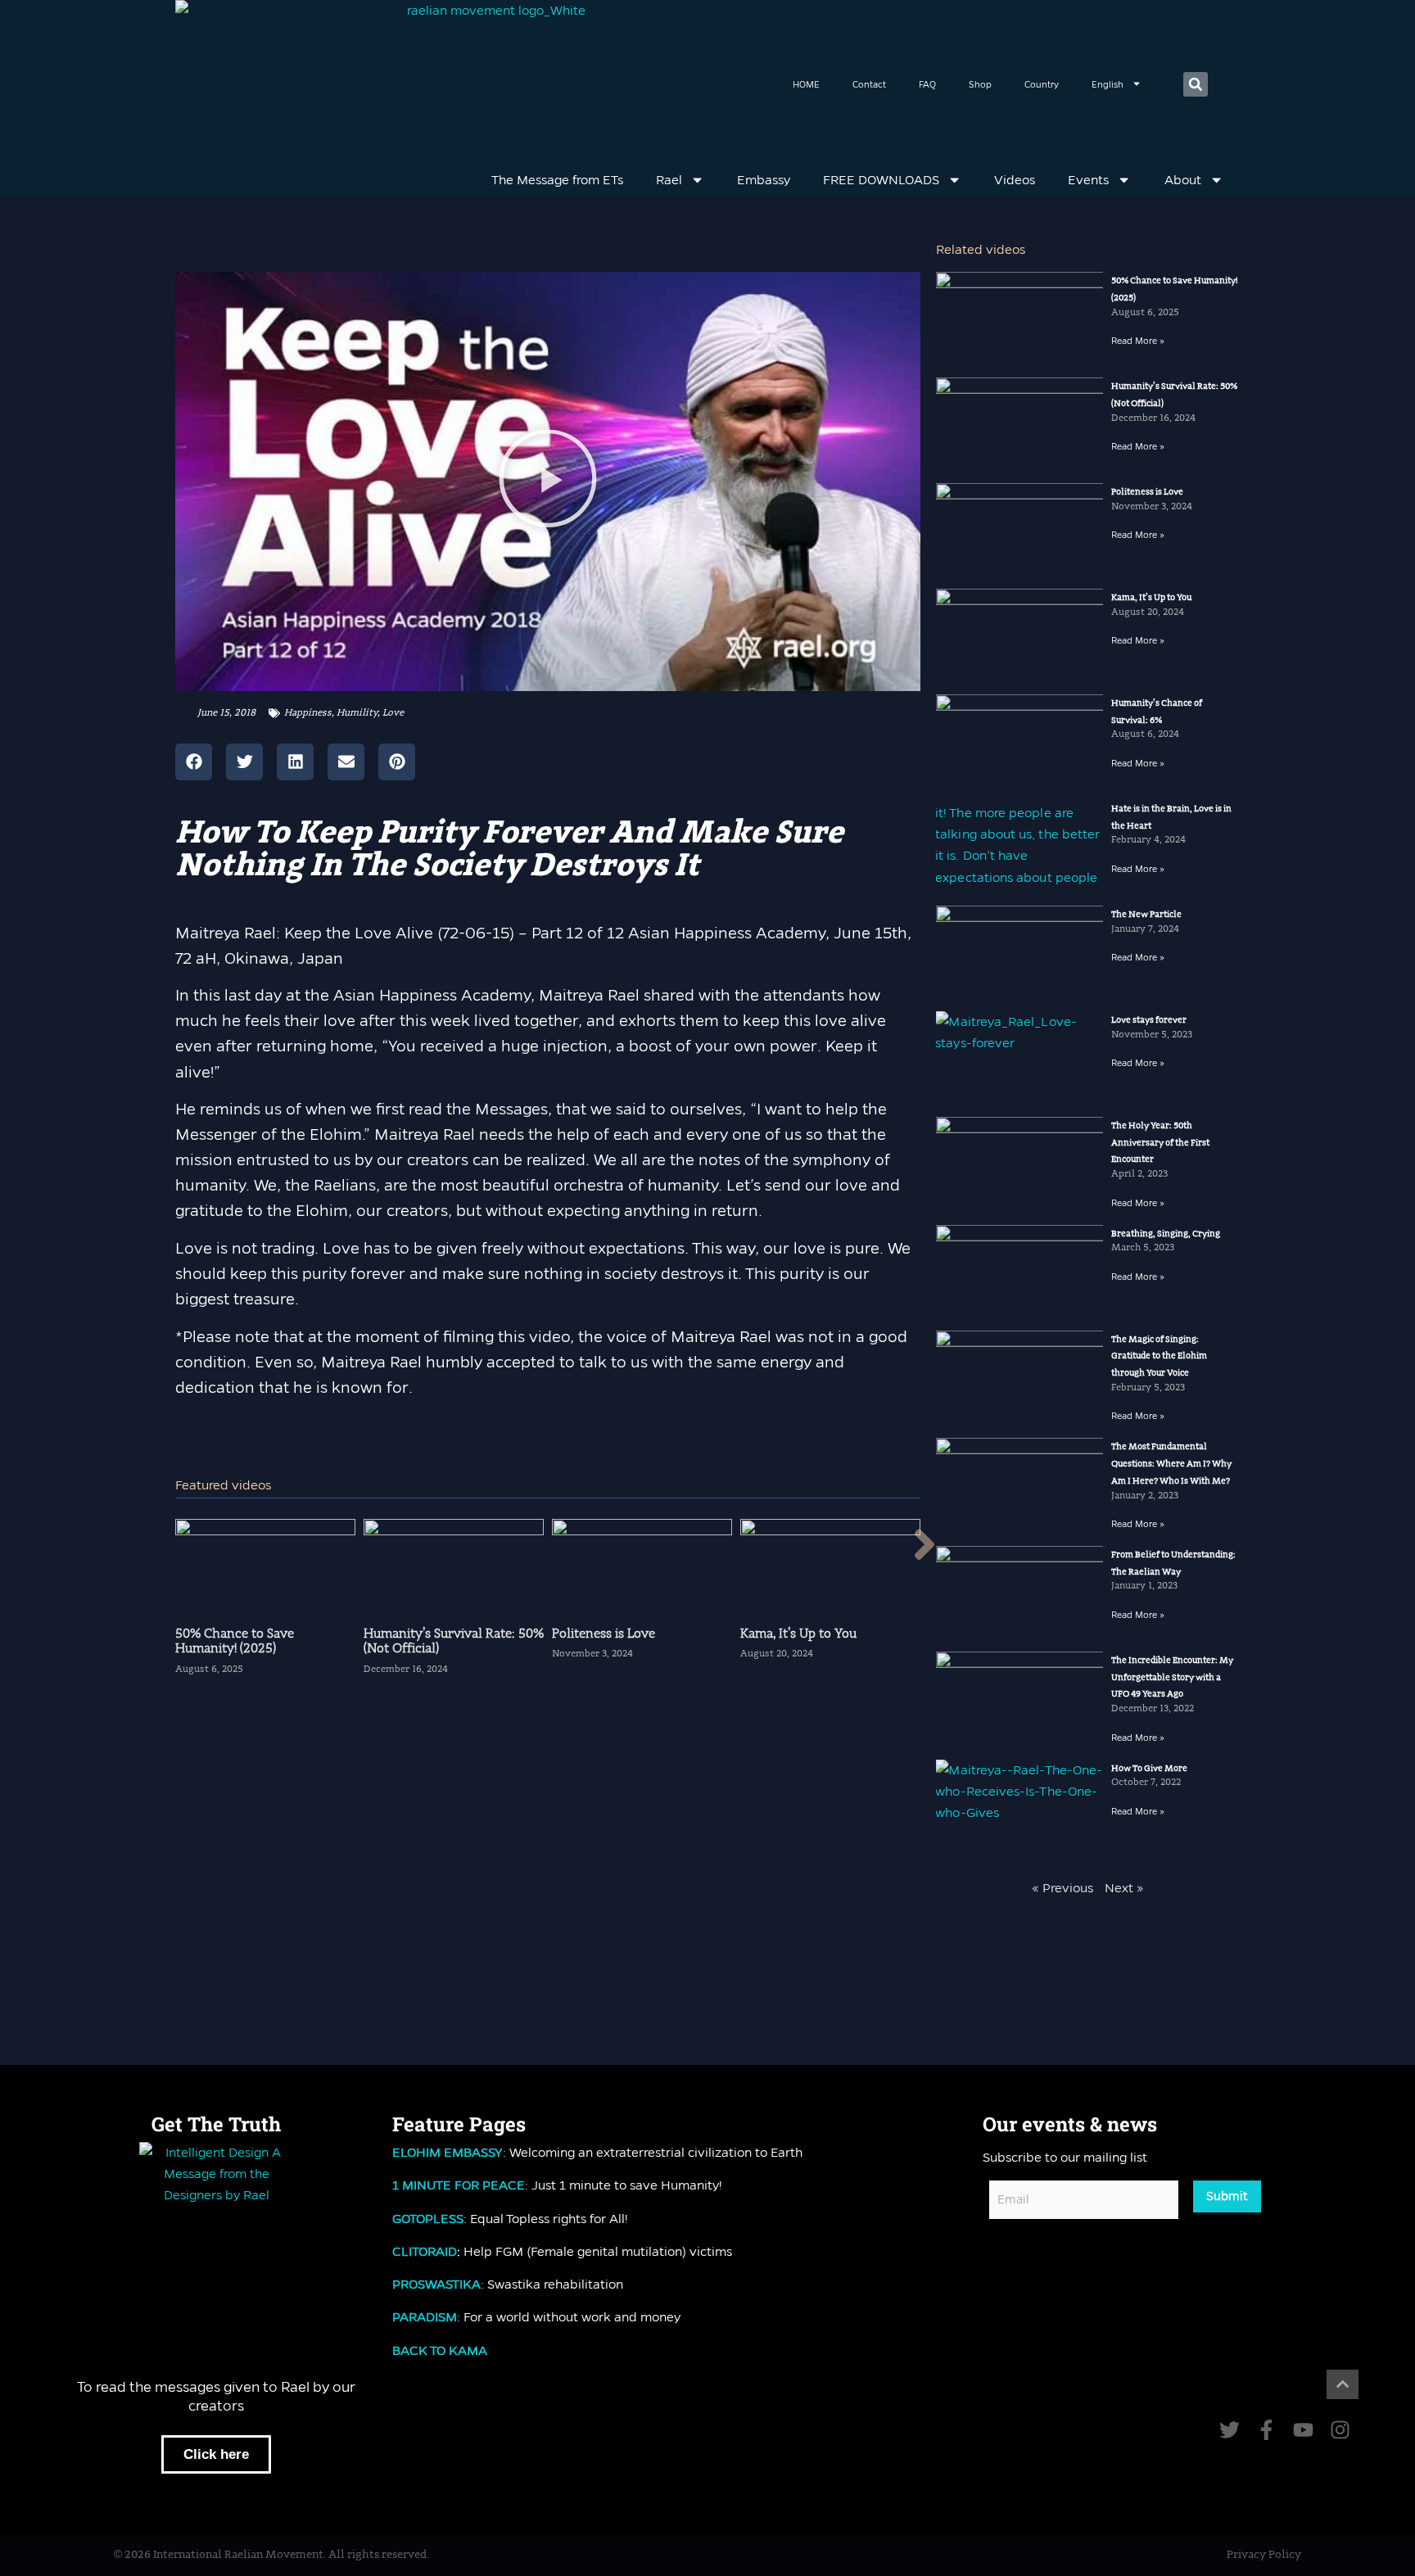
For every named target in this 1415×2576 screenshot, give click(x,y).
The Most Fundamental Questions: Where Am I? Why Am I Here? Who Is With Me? (1171, 1464)
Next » (1124, 1888)
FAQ (927, 84)
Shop (980, 84)
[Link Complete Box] (265, 1604)
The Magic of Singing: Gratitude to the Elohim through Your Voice (1159, 1356)
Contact (869, 84)
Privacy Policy (1264, 2555)
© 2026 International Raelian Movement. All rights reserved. (271, 2555)
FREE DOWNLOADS (881, 180)
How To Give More (1149, 1769)
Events (1088, 180)
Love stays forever (1149, 1020)
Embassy (764, 180)
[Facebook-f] (1266, 2430)
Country (1042, 84)
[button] (1196, 84)
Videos (1015, 180)
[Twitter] (1230, 2430)
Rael (669, 180)
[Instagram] (1340, 2430)
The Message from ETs (557, 180)
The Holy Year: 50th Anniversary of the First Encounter (1160, 1143)
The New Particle (1146, 915)
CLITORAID (425, 2251)
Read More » (1138, 341)
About (1183, 180)
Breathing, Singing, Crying (1166, 1234)
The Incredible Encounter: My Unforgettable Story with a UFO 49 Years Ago (1172, 1677)
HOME (806, 84)
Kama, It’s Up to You (1151, 598)
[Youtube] (1303, 2430)
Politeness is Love (1147, 492)
